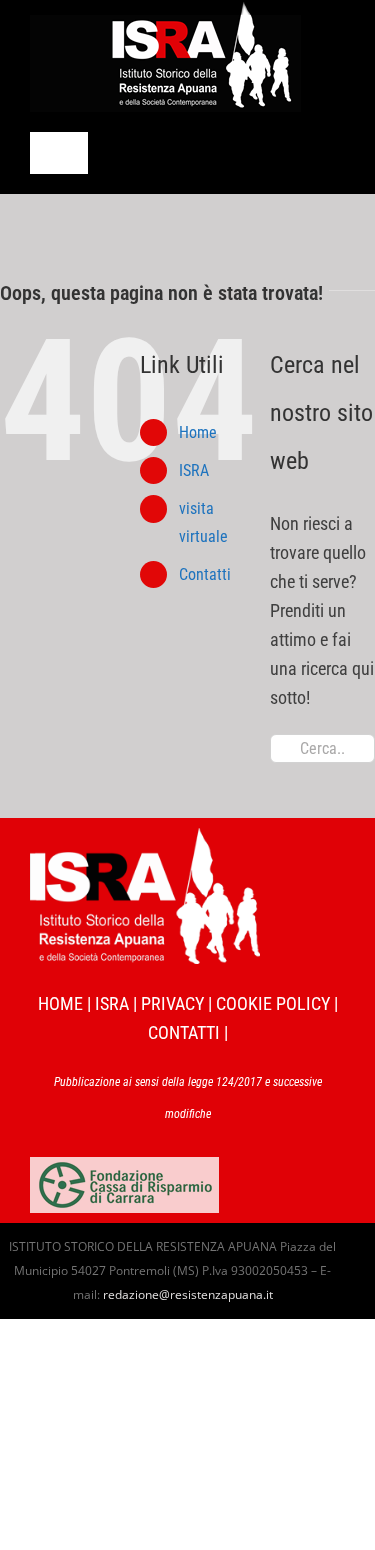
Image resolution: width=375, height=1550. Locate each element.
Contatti (205, 574)
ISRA (194, 470)
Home (198, 432)
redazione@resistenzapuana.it (188, 1294)
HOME (60, 1003)
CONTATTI (184, 1032)
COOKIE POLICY (273, 1003)
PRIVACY (172, 1003)
